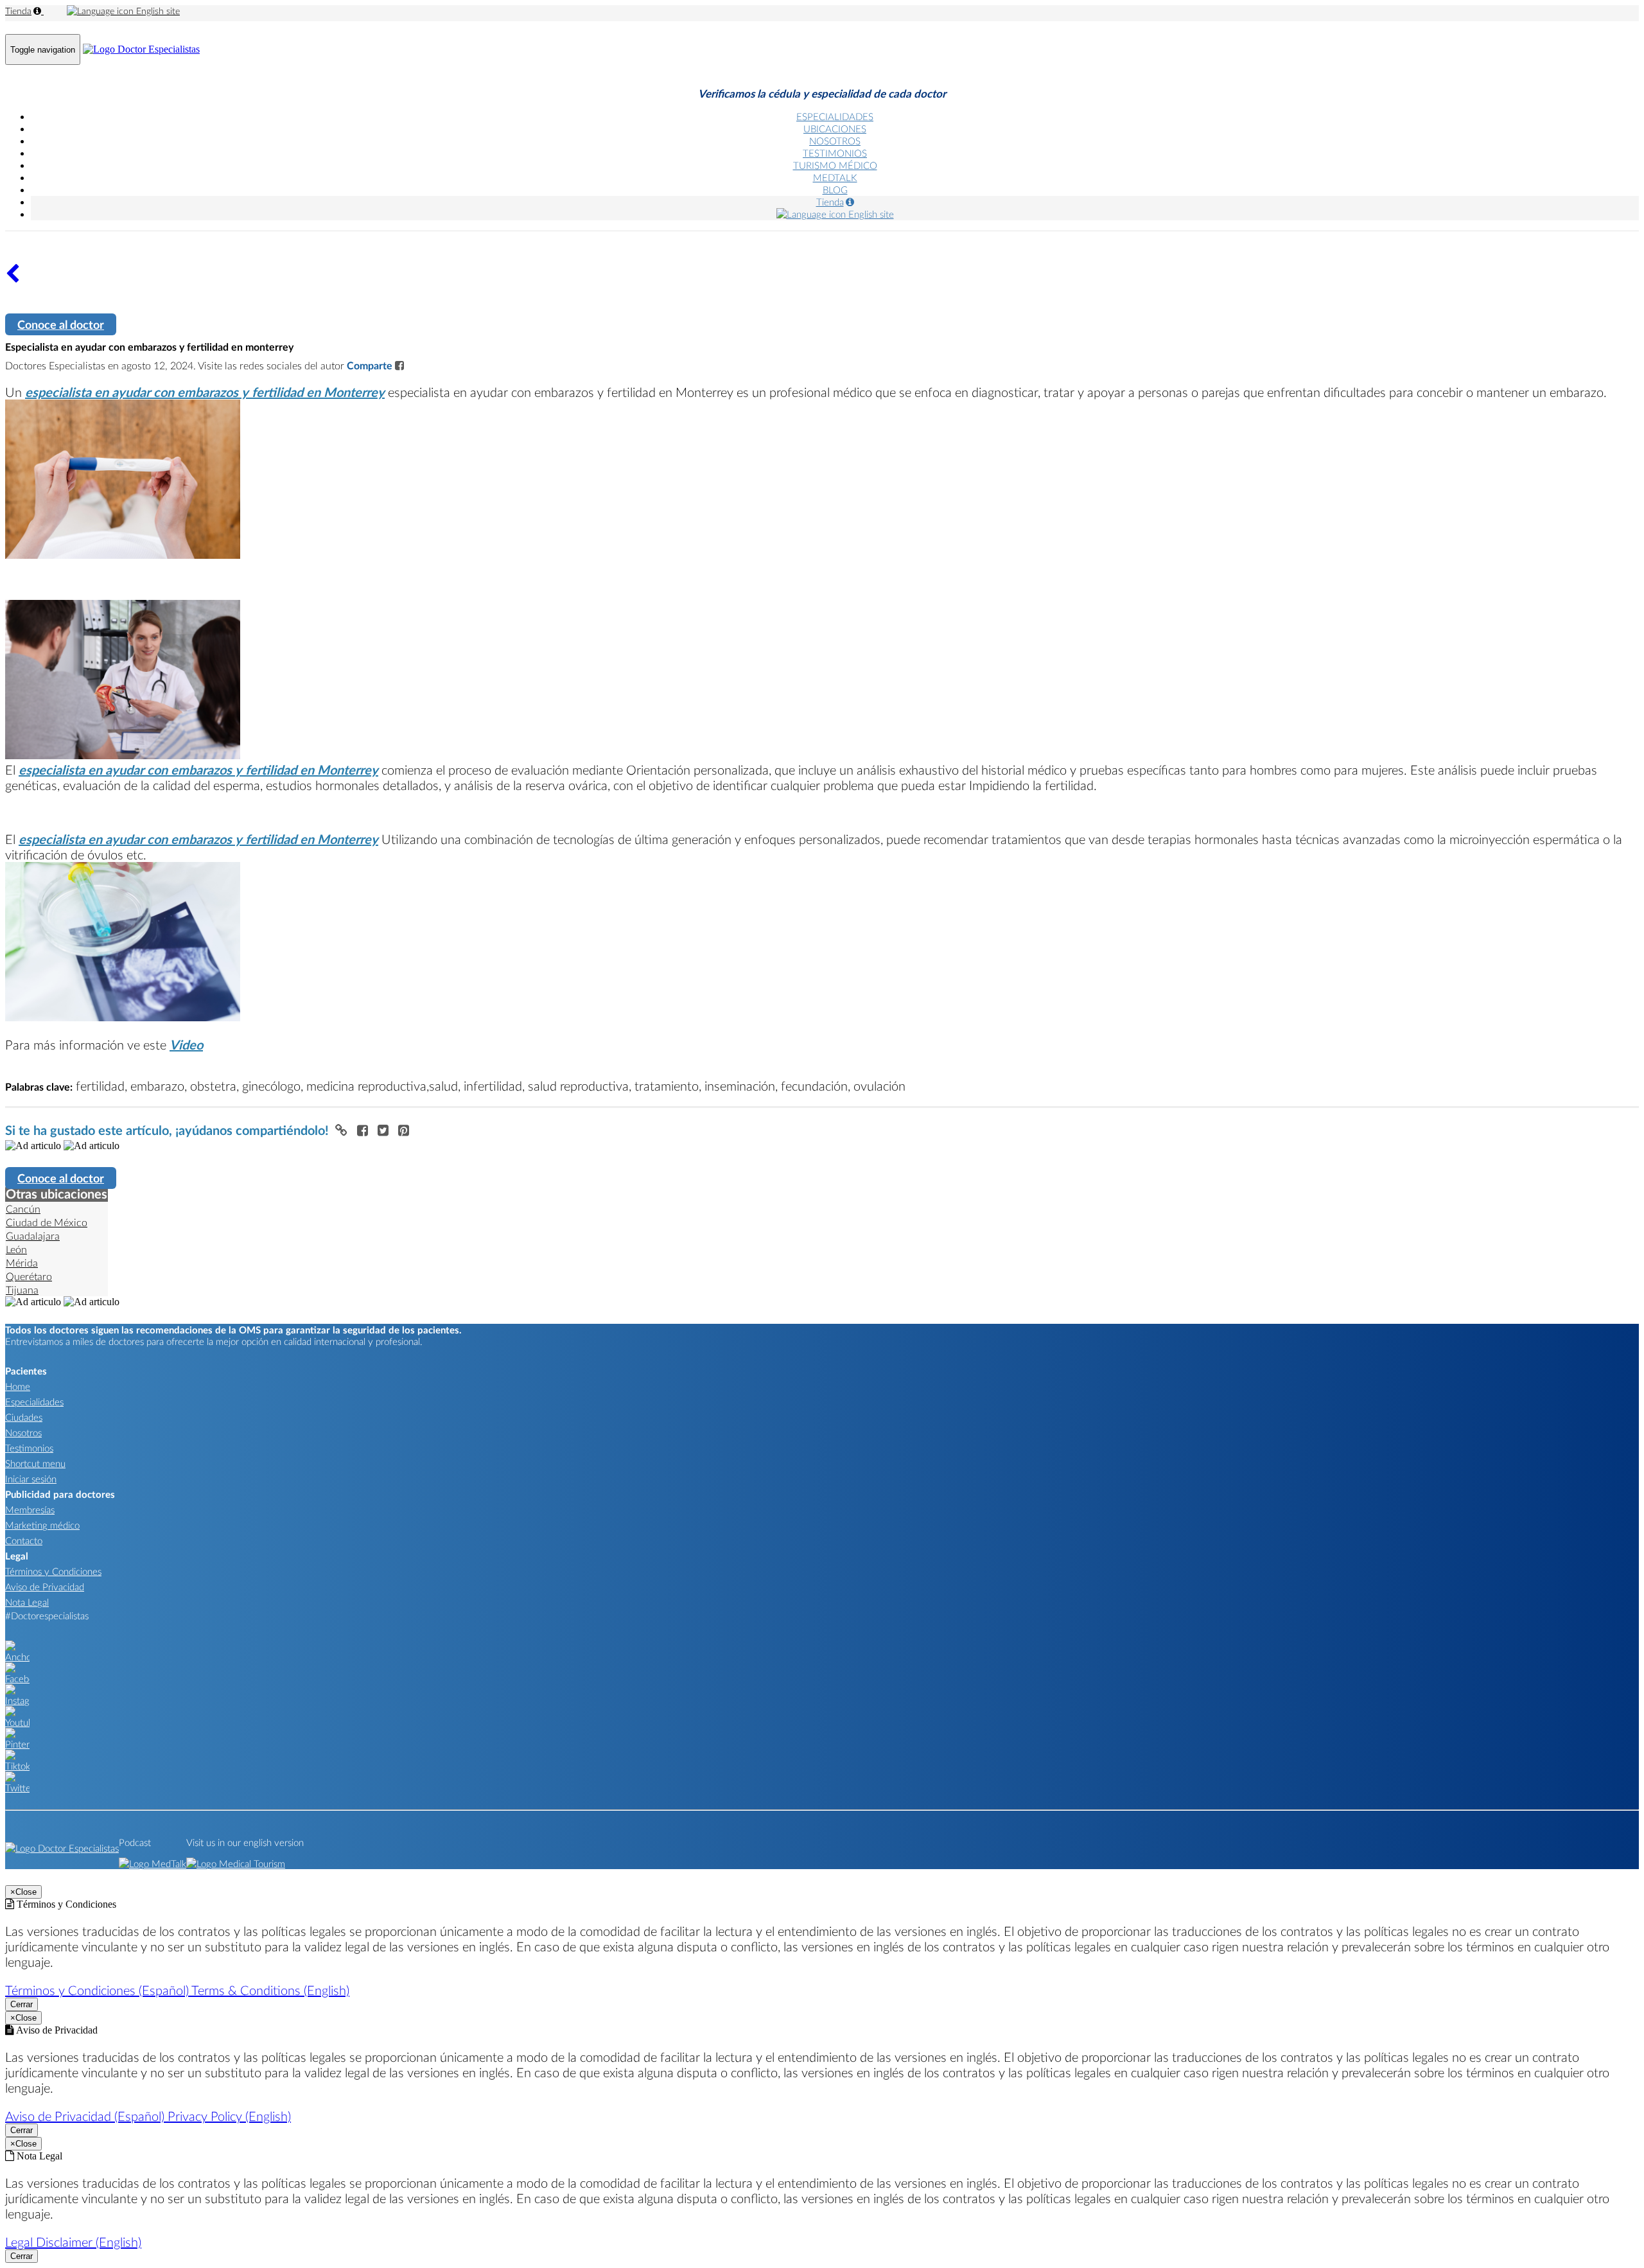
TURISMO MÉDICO (835, 165)
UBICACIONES (835, 128)
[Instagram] (17, 1700)
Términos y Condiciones (53, 1571)
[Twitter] (17, 1788)
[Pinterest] (17, 1744)
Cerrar (22, 2004)
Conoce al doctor (61, 324)
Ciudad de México (47, 1222)
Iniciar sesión (31, 1479)
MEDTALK (835, 177)
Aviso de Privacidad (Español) (86, 2116)
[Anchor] (17, 1657)
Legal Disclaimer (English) (73, 2242)
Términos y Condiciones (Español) (98, 1990)
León (16, 1249)
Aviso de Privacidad (45, 1587)
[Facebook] (17, 1678)
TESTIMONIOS (835, 153)
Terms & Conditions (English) (270, 1990)
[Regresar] (13, 278)
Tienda (18, 11)
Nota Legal (27, 1602)
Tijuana (22, 1289)
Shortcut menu (35, 1463)
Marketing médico (42, 1525)
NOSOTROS (835, 141)
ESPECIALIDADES (835, 116)
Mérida (22, 1262)
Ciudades (24, 1417)
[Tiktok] (17, 1766)
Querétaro (29, 1276)
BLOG (835, 189)
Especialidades (34, 1402)
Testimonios (29, 1448)
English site (157, 11)
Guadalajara (33, 1235)
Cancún (23, 1209)
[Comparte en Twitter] (385, 1130)
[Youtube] (17, 1722)
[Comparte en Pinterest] (404, 1130)
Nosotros (23, 1432)
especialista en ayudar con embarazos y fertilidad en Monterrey (205, 392)
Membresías (30, 1509)
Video (186, 1044)
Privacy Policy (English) (229, 2116)
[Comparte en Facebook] (364, 1130)
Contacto (24, 1540)
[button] (343, 1130)
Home (18, 1386)
